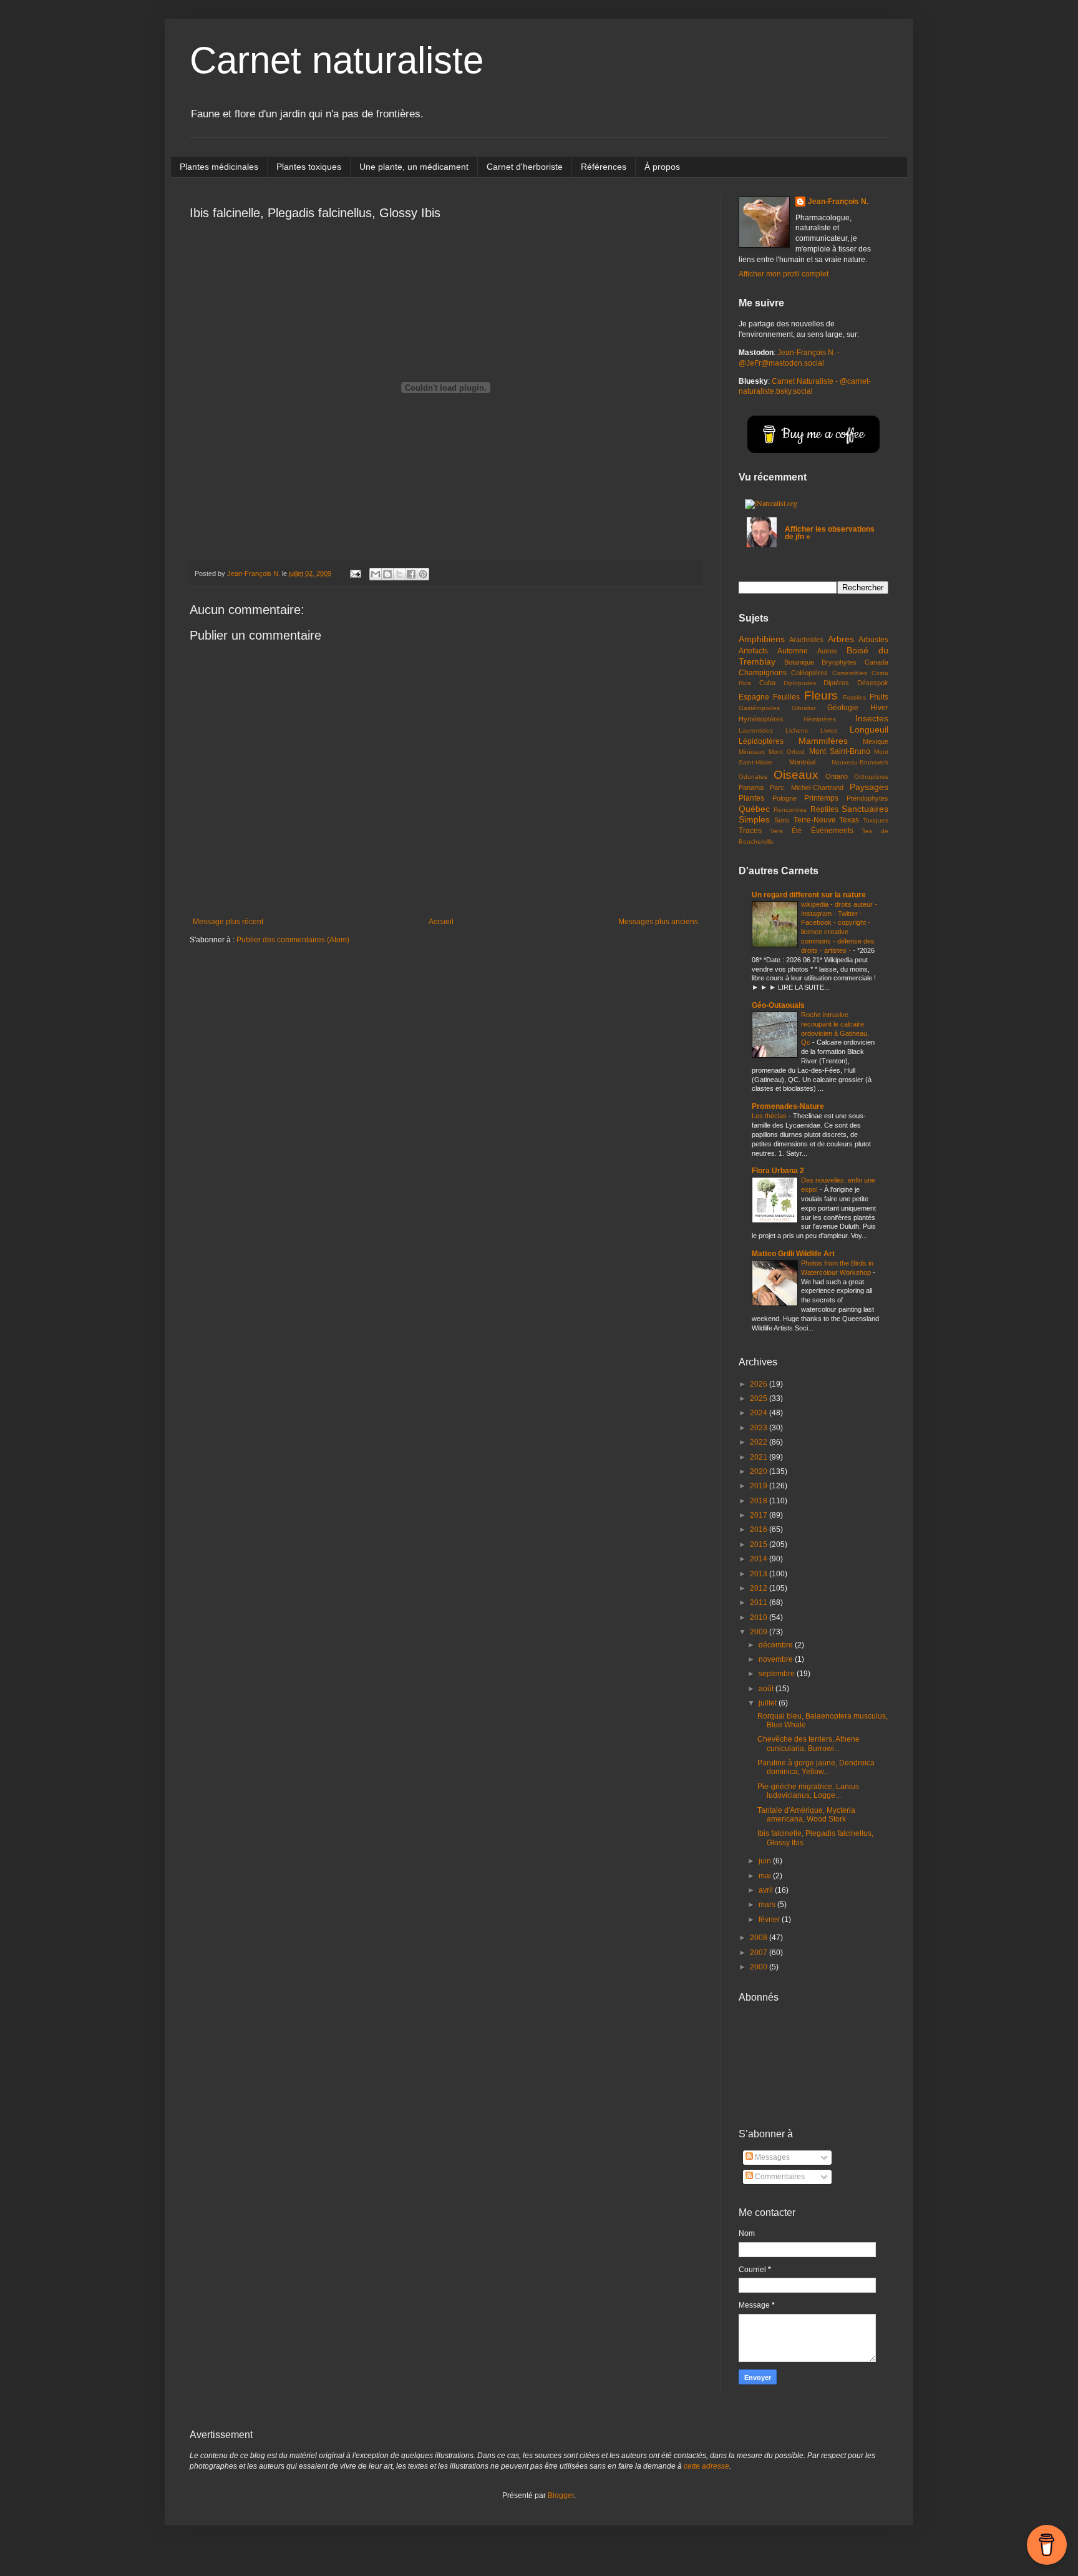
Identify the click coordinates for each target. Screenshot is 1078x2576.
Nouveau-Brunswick (860, 762)
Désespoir (873, 683)
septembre (778, 1674)
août (767, 1689)
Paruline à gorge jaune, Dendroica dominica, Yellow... (816, 1767)
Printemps (821, 798)
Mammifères (823, 741)
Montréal (802, 762)
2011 (760, 1603)
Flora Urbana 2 (778, 1171)
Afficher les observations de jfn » (830, 533)
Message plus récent (228, 922)
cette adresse (707, 2466)
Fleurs (821, 695)
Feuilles (786, 697)
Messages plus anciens (658, 922)
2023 (760, 1428)
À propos (662, 167)
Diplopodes (800, 683)
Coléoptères (809, 673)
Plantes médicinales (219, 167)
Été (797, 831)
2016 (760, 1529)
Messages (771, 2157)
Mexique (876, 741)
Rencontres (790, 810)
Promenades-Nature (788, 1106)
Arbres (841, 639)
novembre (777, 1659)
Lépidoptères (761, 741)
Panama (751, 788)
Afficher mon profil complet (784, 274)
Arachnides (806, 640)
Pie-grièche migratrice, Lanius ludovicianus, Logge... (808, 1791)
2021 (760, 1457)
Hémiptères (820, 719)
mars (768, 1905)
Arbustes (873, 640)
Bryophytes (839, 662)
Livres (829, 730)
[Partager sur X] (399, 574)
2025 (760, 1398)
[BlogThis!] (387, 574)
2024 (760, 1413)
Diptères (836, 683)
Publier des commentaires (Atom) (293, 940)
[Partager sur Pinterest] (423, 574)
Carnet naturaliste (337, 60)
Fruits (879, 697)
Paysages (869, 787)
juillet (769, 1703)
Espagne (754, 697)
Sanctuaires (865, 809)
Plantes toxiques (309, 167)
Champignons (763, 673)
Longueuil (869, 729)
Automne (793, 651)
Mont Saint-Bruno (840, 751)
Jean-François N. (838, 202)
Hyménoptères (761, 719)
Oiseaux (796, 775)
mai (766, 1876)
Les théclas (770, 1116)
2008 (760, 1938)
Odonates (753, 777)
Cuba (767, 683)
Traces (750, 831)
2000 (760, 1967)
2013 (760, 1574)
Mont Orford (787, 752)
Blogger (561, 2495)
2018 (760, 1501)
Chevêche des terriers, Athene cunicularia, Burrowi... (808, 1744)
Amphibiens (762, 639)
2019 (760, 1486)
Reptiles (824, 809)
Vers (777, 831)
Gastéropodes (759, 708)
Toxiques (876, 820)
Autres (827, 651)
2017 (760, 1515)
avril (767, 1890)
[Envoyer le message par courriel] (355, 573)
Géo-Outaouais (778, 1005)
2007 (760, 1953)
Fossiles (854, 697)
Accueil (441, 922)
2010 (760, 1617)
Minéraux (752, 752)
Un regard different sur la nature (809, 895)
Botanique (799, 662)
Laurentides (756, 730)
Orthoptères (871, 777)
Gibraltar (804, 708)
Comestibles (850, 673)
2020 (760, 1471)
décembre (777, 1645)
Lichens (797, 730)
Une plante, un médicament (414, 167)
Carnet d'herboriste (525, 167)
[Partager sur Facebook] (411, 574)
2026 (760, 1384)
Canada (876, 662)
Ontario (837, 776)
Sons (782, 820)
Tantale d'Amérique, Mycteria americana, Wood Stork (806, 1815)
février (770, 1920)
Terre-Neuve (815, 820)
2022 (760, 1442)
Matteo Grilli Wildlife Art (793, 1254)
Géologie (843, 708)
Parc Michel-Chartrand (806, 788)
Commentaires (779, 2177)
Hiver (879, 708)
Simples (754, 819)
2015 (760, 1544)
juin (766, 1861)
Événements (832, 831)
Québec (754, 809)
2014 (760, 1559)
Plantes (751, 798)
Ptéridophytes (867, 798)
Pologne (784, 798)
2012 (760, 1588)
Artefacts (753, 651)
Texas (849, 820)
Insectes (872, 718)
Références (604, 167)
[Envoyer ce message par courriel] (376, 574)
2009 (760, 1632)
